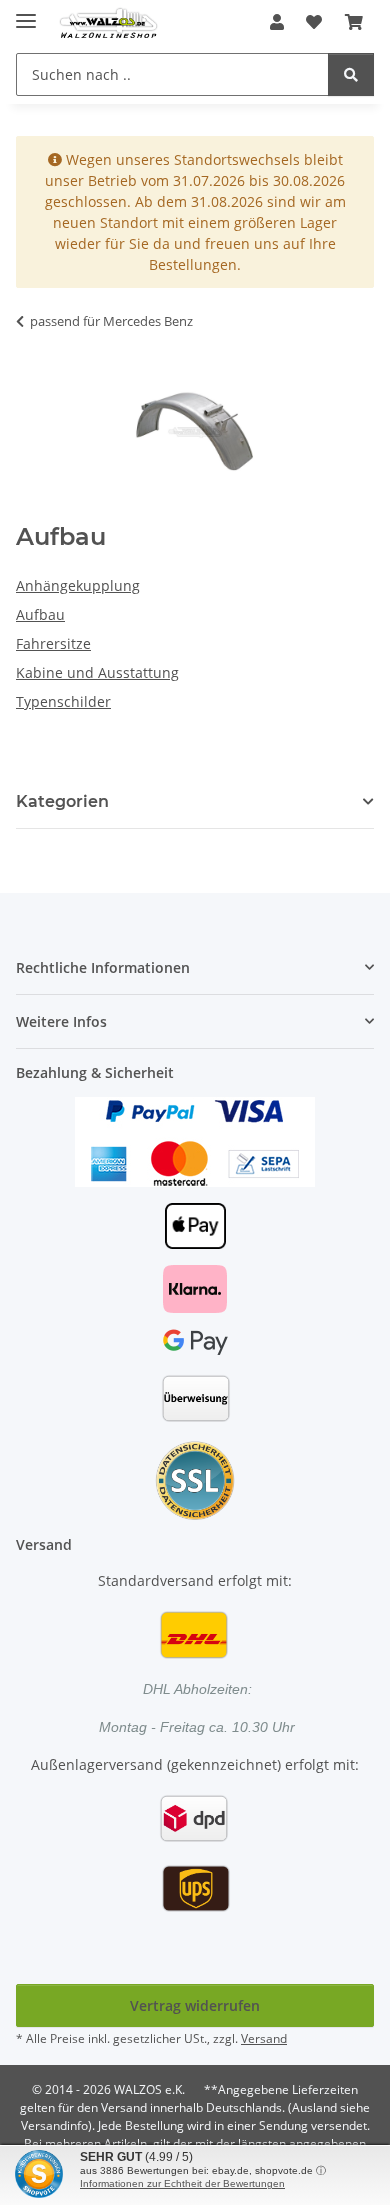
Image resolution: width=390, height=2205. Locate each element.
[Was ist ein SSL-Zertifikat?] (195, 1479)
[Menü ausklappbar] (26, 12)
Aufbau (40, 614)
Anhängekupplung (78, 585)
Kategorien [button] (62, 801)
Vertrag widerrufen (195, 2005)
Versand (264, 2038)
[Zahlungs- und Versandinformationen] (195, 1140)
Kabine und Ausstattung (97, 672)
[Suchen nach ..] (351, 74)
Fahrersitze (53, 643)
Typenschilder (63, 701)
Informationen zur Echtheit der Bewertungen (182, 2183)
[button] (277, 22)
